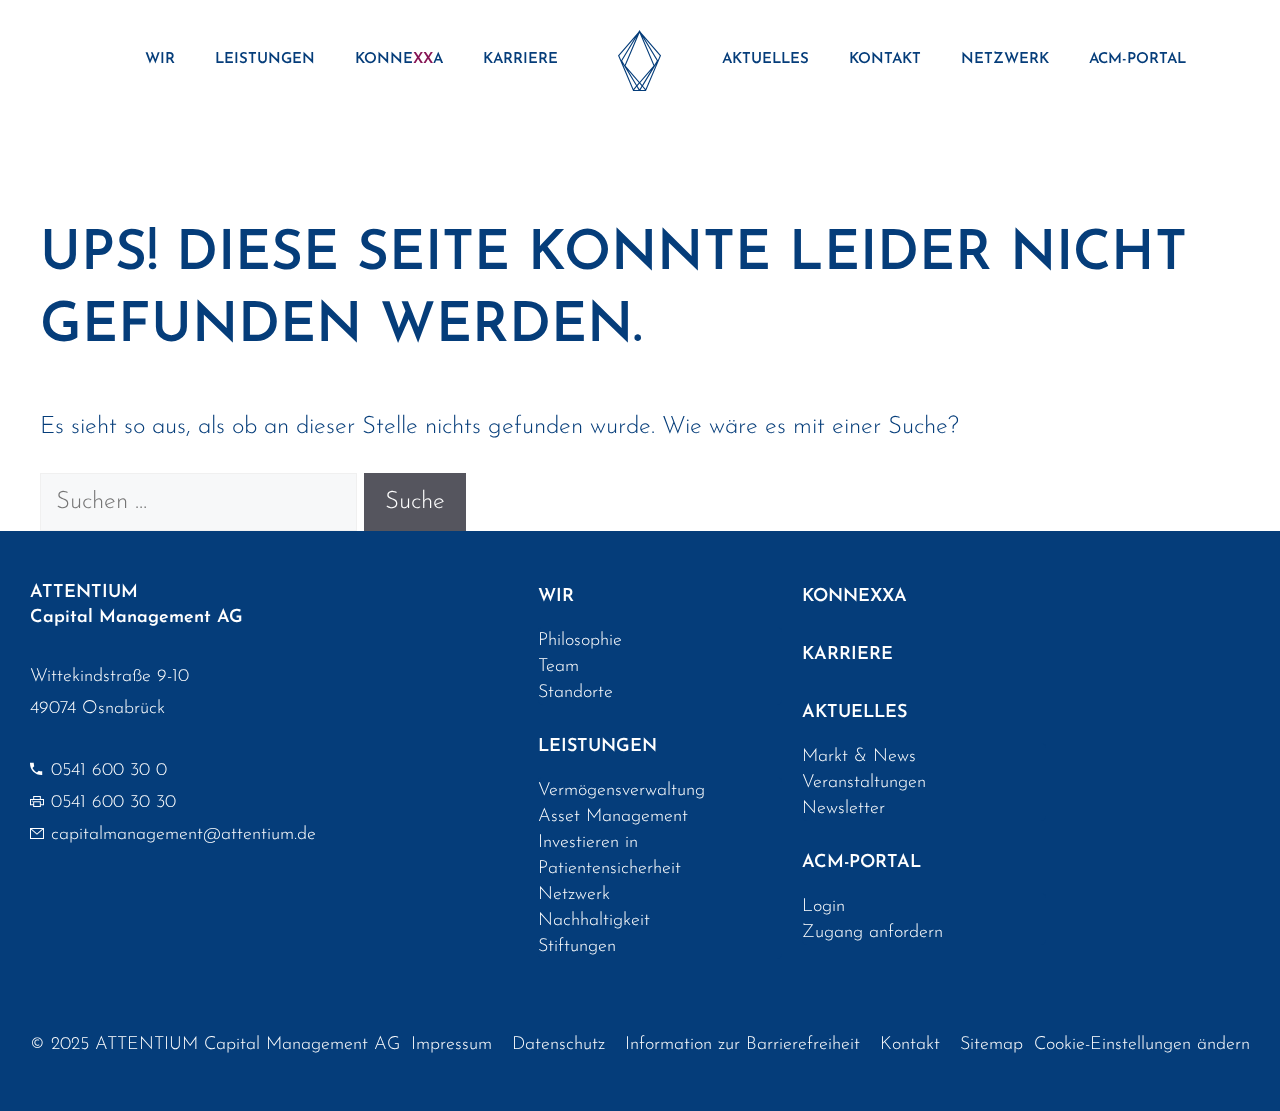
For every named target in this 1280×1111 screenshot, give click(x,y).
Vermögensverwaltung (621, 791)
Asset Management (613, 817)
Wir (160, 59)
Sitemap (991, 1045)
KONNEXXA (854, 597)
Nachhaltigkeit (594, 921)
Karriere (520, 59)
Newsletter (843, 809)
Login (823, 907)
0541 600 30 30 (113, 803)
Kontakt (885, 59)
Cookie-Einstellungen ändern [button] (1142, 1045)
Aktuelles (765, 59)
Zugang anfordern (872, 933)
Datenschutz (558, 1045)
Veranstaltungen (864, 783)
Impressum (451, 1045)
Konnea (399, 59)
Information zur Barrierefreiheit (742, 1045)
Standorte (575, 693)
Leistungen (265, 59)
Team (558, 667)
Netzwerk (1005, 59)
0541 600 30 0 (109, 771)
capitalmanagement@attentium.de (183, 835)
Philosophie (580, 641)
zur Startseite (640, 60)
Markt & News (859, 757)
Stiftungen (577, 947)
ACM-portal (1137, 59)
